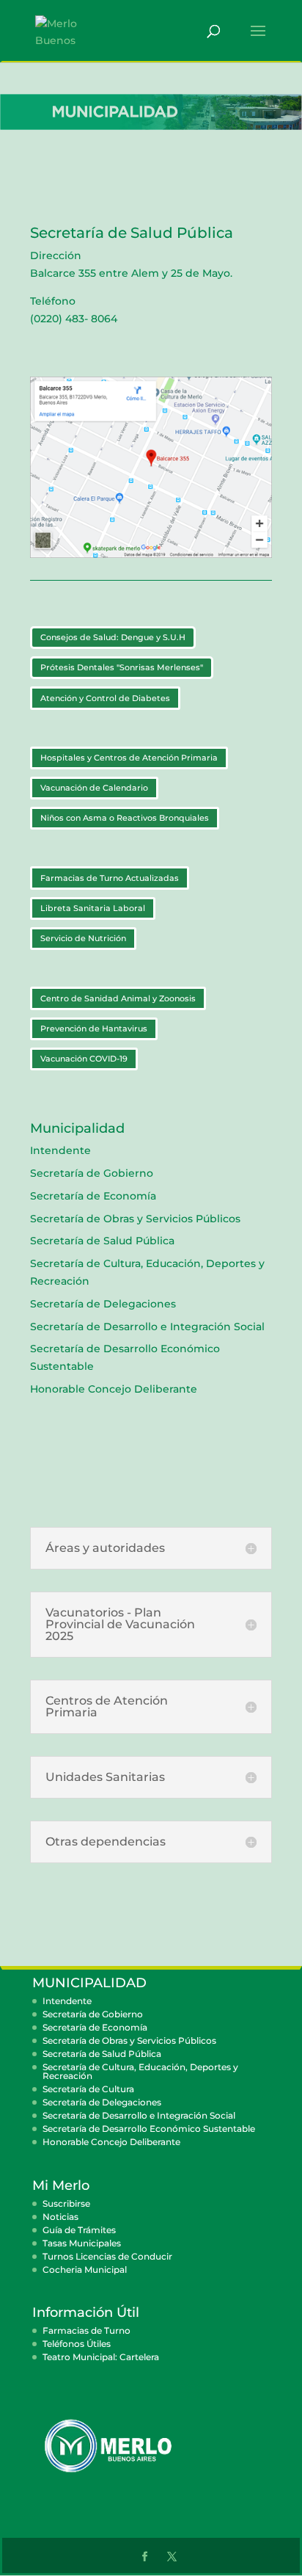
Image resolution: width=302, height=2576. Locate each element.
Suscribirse (66, 2203)
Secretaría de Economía (93, 1196)
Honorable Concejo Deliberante (114, 1389)
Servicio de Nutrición (83, 938)
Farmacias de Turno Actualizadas (110, 878)
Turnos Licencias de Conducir (107, 2256)
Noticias (60, 2217)
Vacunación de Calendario (94, 788)
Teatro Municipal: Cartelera (101, 2357)
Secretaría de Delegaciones (103, 1304)
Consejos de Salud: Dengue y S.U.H (113, 637)
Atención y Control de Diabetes (105, 698)
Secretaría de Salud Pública (102, 1241)
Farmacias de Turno (86, 2330)
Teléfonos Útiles (77, 2344)
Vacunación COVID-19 (84, 1059)
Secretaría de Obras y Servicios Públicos (135, 1219)
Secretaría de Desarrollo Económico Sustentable (149, 2129)
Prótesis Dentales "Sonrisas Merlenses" (122, 667)
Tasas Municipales (82, 2243)
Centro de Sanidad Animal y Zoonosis (118, 998)
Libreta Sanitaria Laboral (93, 908)
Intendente (60, 1150)
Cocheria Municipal (85, 2270)
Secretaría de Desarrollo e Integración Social (147, 1327)
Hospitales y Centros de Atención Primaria (129, 758)
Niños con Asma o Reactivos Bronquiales (125, 818)
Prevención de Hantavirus (94, 1028)
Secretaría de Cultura (88, 2089)
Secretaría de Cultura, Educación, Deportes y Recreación (140, 2071)
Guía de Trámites (79, 2230)
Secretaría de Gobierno (92, 1173)
